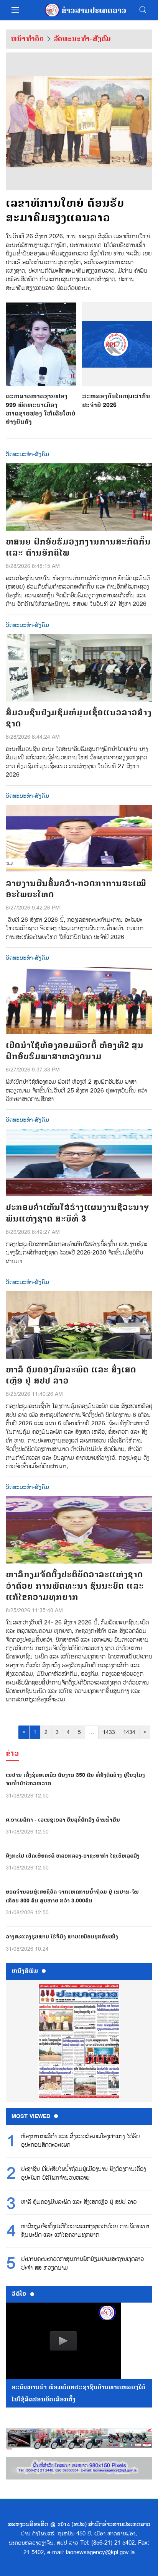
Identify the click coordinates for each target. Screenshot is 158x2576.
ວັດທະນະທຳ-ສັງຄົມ (82, 39)
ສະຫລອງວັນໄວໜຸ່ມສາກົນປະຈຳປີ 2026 (116, 401)
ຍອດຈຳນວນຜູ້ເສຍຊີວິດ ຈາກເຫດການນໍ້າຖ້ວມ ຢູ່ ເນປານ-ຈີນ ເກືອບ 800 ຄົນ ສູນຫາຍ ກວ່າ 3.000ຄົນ (72, 1896)
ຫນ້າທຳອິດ (27, 39)
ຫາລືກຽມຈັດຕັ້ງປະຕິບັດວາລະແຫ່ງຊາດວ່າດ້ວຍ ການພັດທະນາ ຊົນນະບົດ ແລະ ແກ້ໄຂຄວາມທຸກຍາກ (85, 2231)
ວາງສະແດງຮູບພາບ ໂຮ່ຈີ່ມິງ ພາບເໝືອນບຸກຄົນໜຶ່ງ (62, 1937)
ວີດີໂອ (19, 2294)
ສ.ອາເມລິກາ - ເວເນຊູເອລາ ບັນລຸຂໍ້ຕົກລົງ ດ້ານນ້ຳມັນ (63, 1820)
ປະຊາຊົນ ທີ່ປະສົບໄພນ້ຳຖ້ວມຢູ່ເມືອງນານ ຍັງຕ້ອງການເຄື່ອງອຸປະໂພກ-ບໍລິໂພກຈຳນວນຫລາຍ (83, 2174)
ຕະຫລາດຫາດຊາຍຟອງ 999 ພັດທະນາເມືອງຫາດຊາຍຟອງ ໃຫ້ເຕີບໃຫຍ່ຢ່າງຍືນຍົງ (41, 409)
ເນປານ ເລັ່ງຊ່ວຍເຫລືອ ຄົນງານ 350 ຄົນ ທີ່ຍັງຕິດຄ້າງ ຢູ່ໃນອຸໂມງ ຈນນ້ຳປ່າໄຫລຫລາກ (75, 1779)
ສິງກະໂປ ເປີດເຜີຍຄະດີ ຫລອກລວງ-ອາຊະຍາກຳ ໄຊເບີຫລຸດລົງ (73, 1856)
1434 (129, 1732)
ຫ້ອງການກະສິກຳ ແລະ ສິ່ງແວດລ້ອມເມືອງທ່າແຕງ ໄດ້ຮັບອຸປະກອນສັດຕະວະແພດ (80, 2141)
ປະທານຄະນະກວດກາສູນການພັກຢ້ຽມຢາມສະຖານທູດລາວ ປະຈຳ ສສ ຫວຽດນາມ (82, 2264)
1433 (109, 1732)
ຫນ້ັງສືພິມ (25, 1971)
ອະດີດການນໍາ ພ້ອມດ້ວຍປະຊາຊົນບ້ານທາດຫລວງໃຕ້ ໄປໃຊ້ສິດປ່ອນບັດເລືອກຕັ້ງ (78, 2393)
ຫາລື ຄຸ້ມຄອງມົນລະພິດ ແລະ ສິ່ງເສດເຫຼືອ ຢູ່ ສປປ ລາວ (79, 2202)
